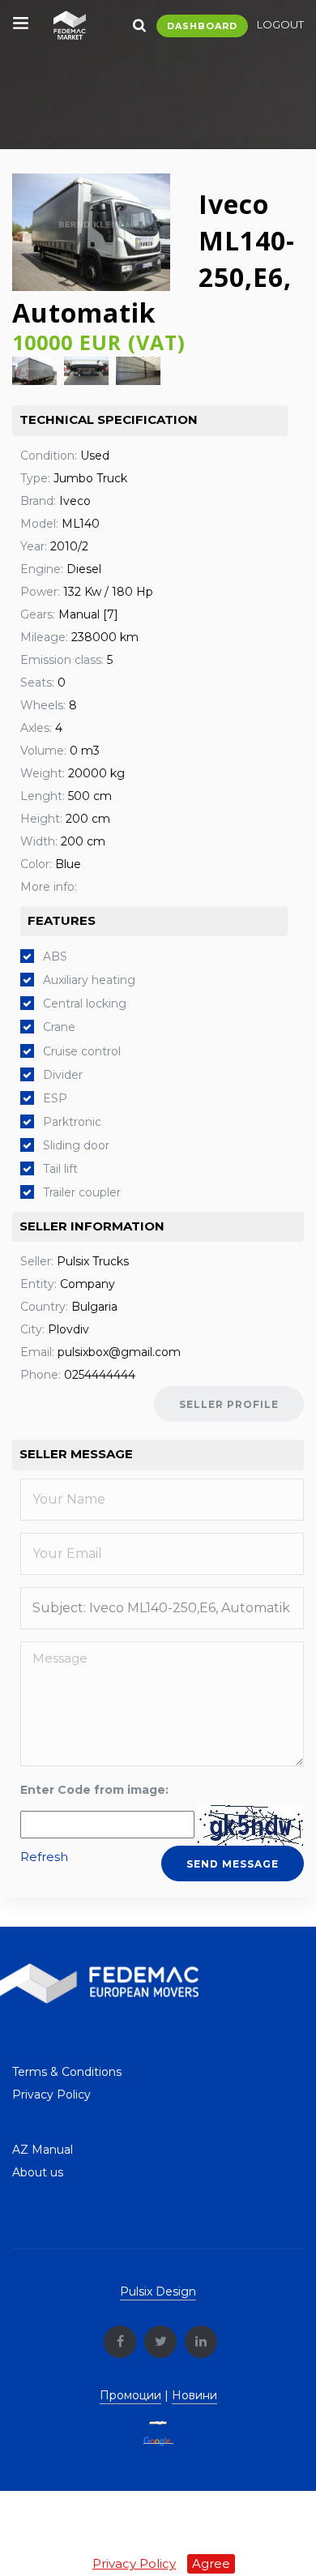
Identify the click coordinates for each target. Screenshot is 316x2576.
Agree (211, 2563)
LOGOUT (280, 24)
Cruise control (82, 1051)
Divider (63, 1075)
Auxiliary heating (89, 980)
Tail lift (60, 1169)
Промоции (130, 2395)
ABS (55, 956)
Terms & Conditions (67, 2072)
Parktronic (72, 1122)
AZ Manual (43, 2150)
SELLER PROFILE (229, 1404)
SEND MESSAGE (233, 1864)
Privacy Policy (51, 2095)
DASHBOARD (202, 26)
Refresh (44, 1857)
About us (38, 2172)
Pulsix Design (158, 2291)
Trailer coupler (82, 1192)
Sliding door (76, 1145)
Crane (59, 1027)
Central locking (85, 1003)
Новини (194, 2395)
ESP (55, 1098)
